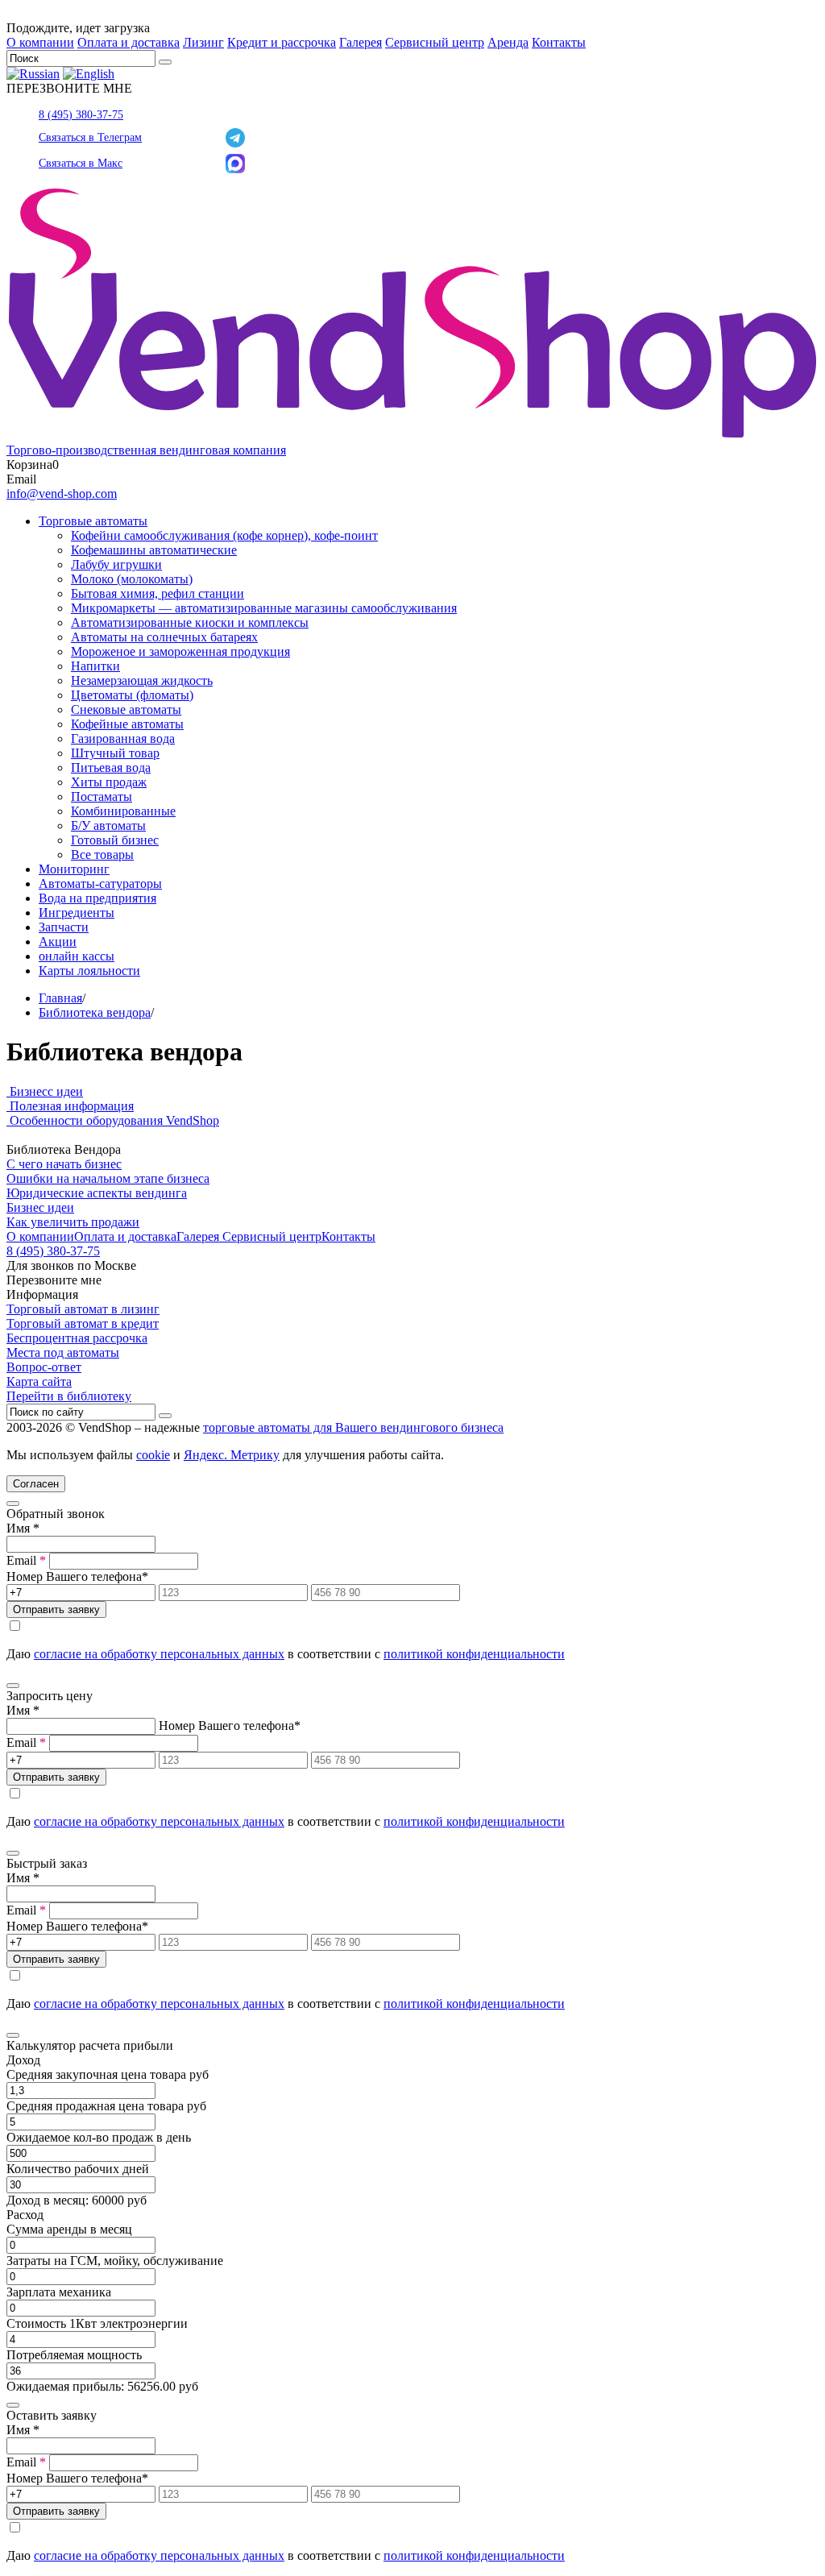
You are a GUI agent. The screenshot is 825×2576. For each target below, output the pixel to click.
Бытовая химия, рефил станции (158, 593)
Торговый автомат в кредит (83, 1323)
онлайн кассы (77, 956)
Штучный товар (115, 753)
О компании (40, 42)
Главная (60, 998)
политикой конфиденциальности (474, 1654)
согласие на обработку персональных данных (159, 1654)
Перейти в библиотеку (69, 1396)
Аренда (508, 42)
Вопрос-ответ (44, 1367)
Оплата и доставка (129, 42)
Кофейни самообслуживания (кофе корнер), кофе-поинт (224, 535)
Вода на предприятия (97, 898)
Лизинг (203, 42)
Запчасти (64, 927)
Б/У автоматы (108, 825)
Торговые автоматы (93, 521)
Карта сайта (39, 1381)
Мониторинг (74, 869)
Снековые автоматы (126, 709)
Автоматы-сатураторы (100, 884)
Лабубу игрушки (116, 564)
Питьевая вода (111, 767)
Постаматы (102, 796)
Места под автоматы (63, 1352)
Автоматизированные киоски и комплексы (190, 622)
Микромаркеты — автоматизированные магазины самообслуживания (264, 608)
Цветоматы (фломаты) (132, 695)
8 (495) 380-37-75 (81, 115)
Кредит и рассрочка (282, 42)
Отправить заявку (56, 1609)
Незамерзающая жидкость (142, 680)
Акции (58, 942)
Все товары (102, 855)
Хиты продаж (109, 782)
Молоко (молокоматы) (132, 579)
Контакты (559, 42)
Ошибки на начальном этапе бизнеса (108, 1178)
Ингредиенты (77, 913)
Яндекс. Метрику (232, 1455)
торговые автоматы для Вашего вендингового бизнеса (353, 1427)
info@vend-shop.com (62, 494)
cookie (153, 1455)
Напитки (95, 666)
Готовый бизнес (115, 840)
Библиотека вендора (95, 1012)
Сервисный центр (435, 42)
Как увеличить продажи (73, 1222)
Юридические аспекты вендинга (97, 1193)
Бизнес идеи (40, 1207)
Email (26, 1560)
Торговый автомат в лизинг (83, 1309)
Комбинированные (123, 811)
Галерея (361, 42)
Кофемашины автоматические (154, 550)
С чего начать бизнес (64, 1164)
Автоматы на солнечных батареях (164, 637)
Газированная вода (123, 738)
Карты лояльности (89, 971)
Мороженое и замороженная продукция (180, 651)
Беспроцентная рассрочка (77, 1338)
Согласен (36, 1484)
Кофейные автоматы (127, 724)
